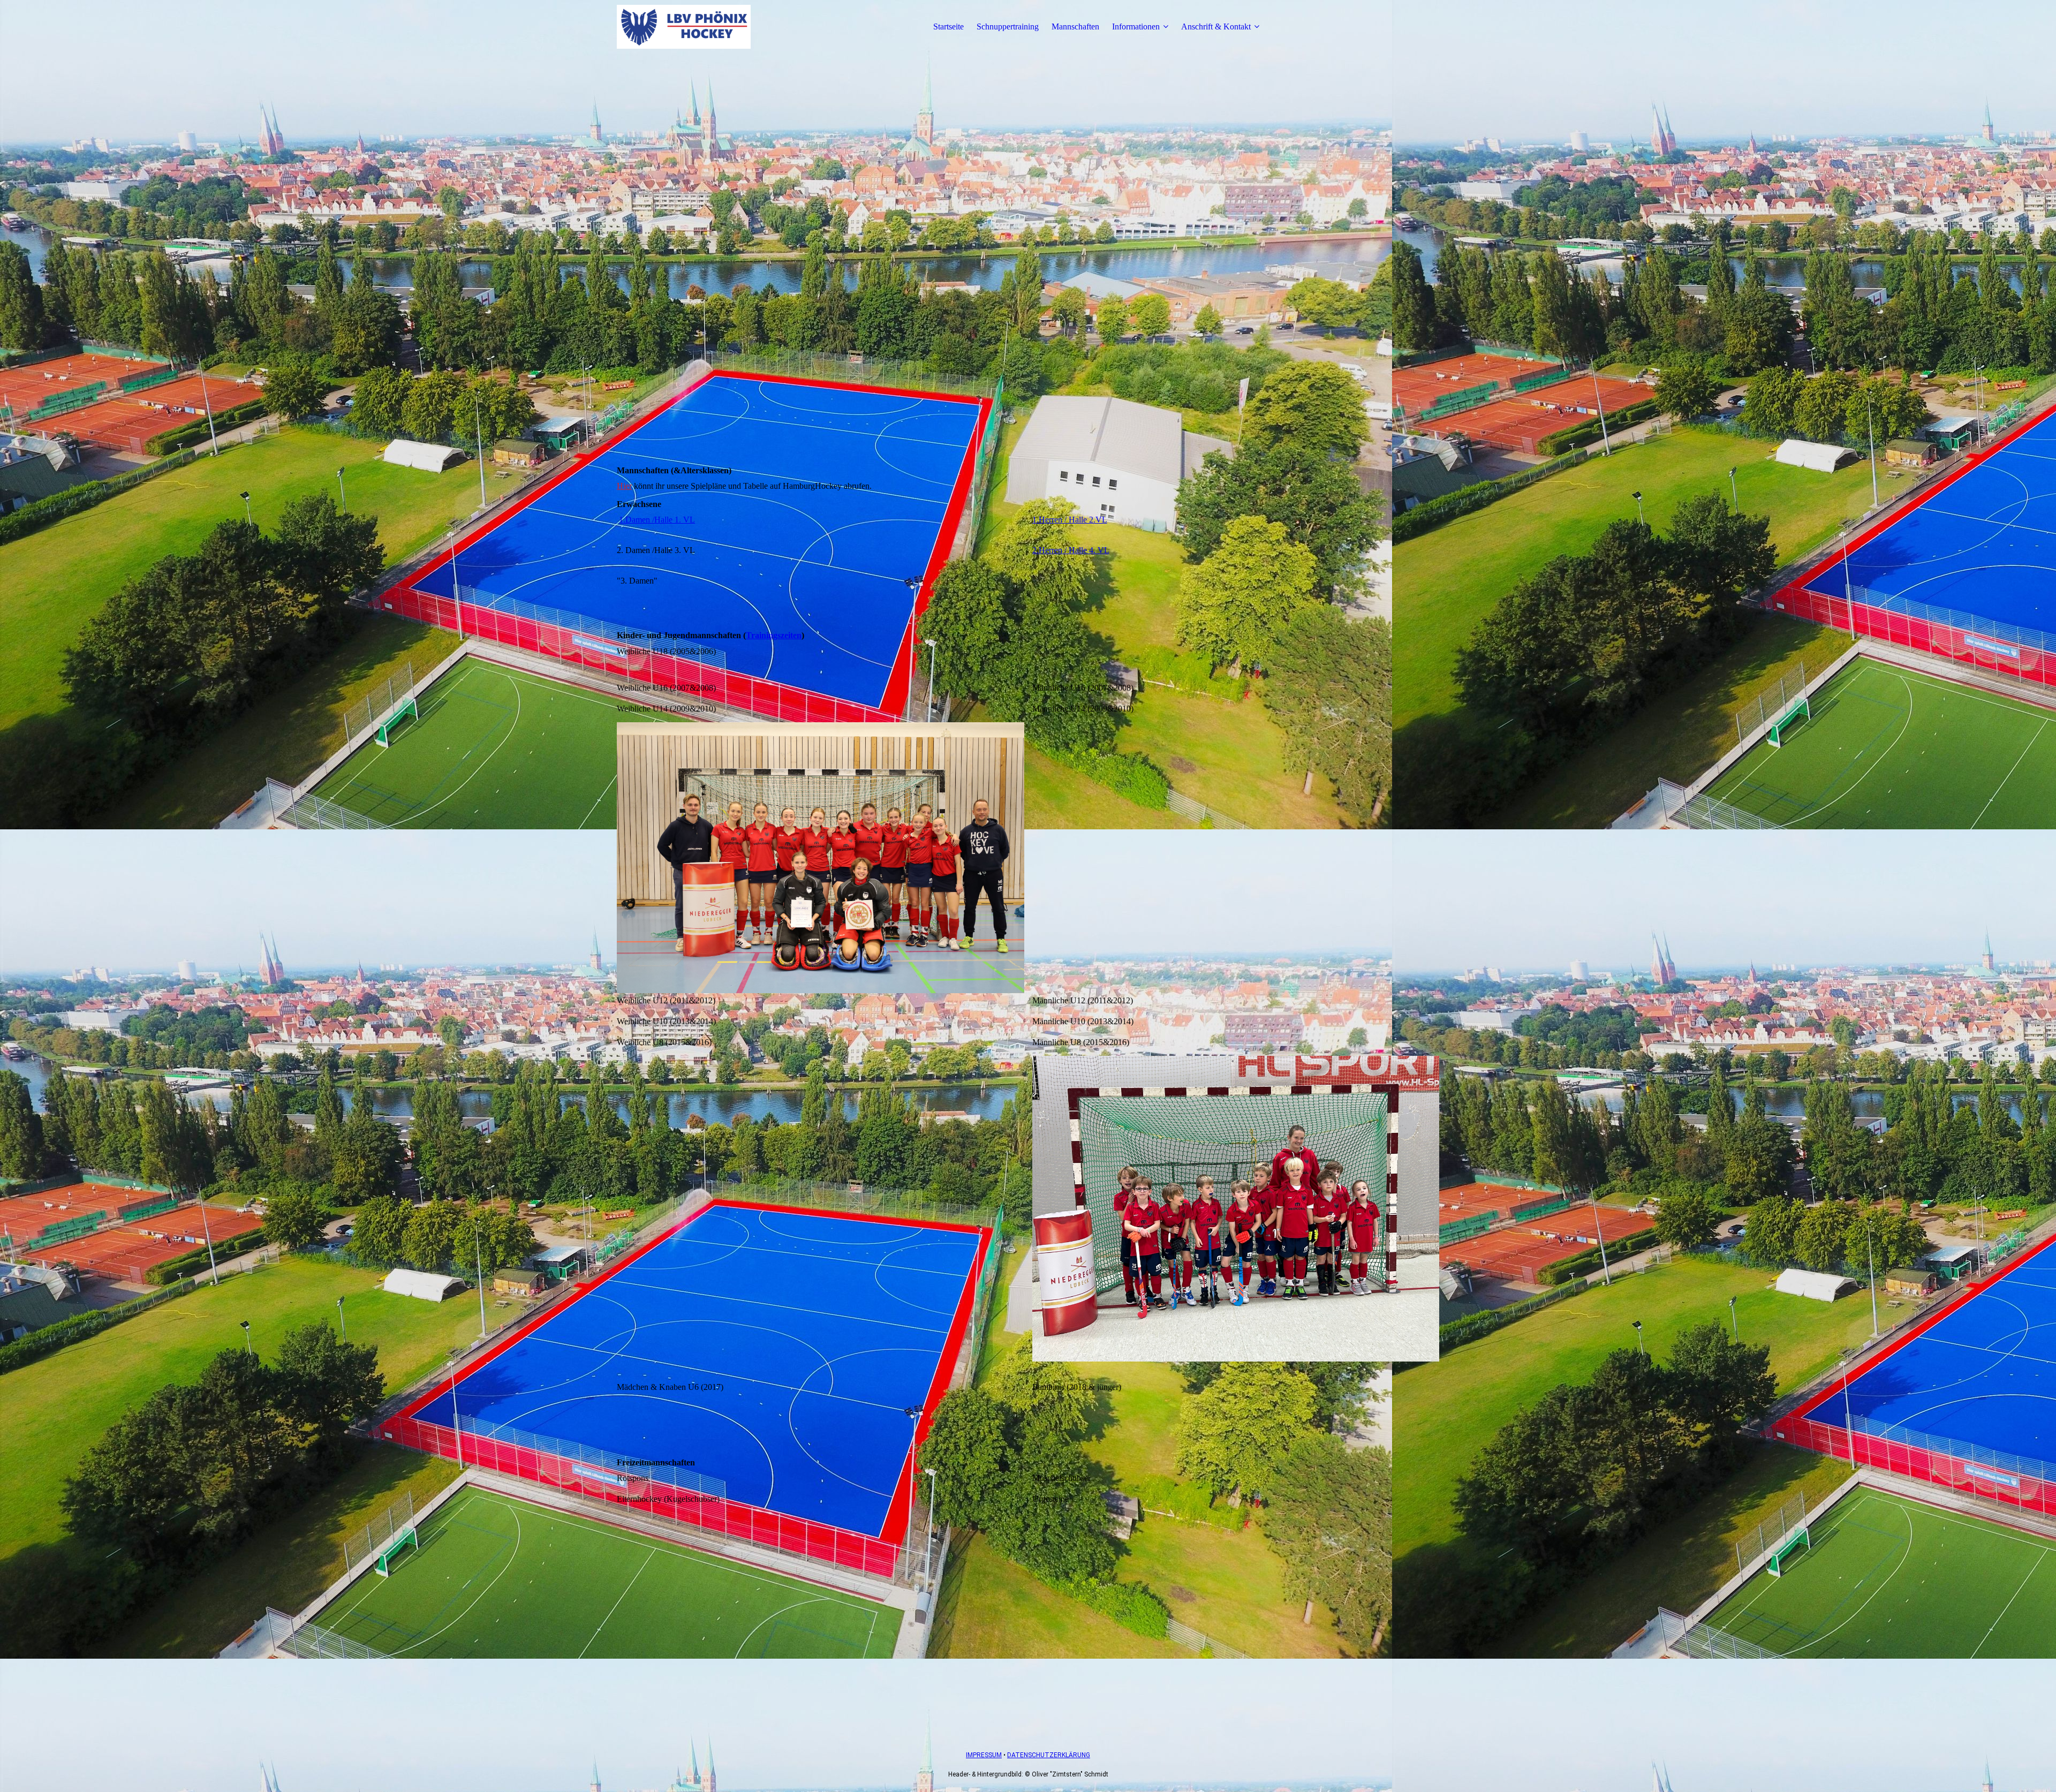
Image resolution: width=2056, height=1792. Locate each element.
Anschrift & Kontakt (1216, 27)
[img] (684, 27)
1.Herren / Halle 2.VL (1070, 520)
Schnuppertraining (1008, 27)
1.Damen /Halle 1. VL (657, 520)
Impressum (984, 1755)
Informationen (1136, 27)
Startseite (948, 27)
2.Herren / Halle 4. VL (1071, 550)
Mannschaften (1075, 27)
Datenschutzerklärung (1049, 1755)
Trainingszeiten (774, 635)
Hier (624, 486)
